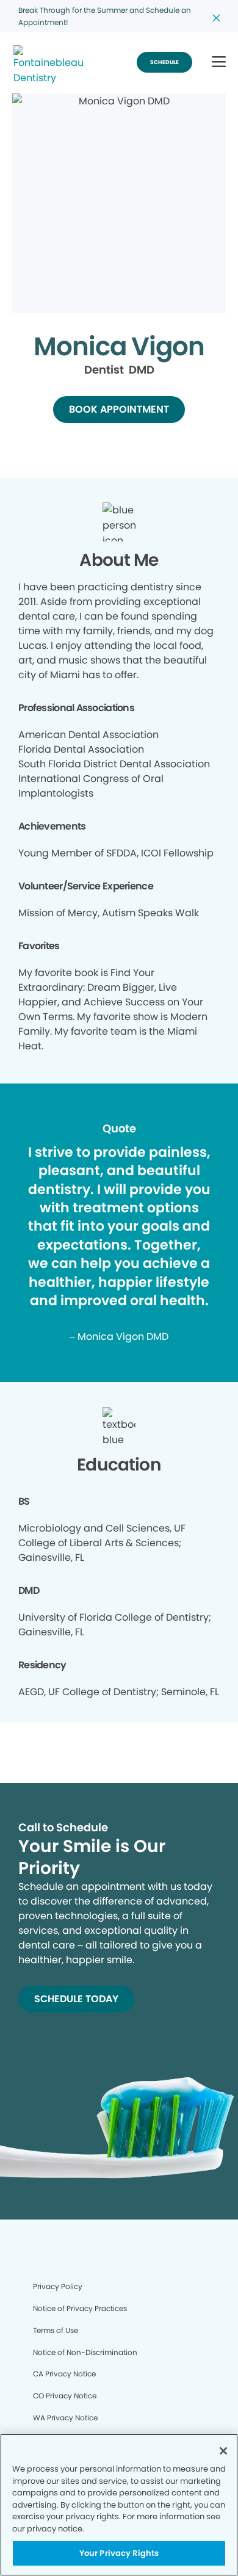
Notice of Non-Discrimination (85, 2352)
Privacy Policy (58, 2286)
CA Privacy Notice (64, 2374)
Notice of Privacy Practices (80, 2308)
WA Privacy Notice (65, 2418)
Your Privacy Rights (119, 2553)
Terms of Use (56, 2330)
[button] (219, 63)
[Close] (223, 2451)
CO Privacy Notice (65, 2396)
